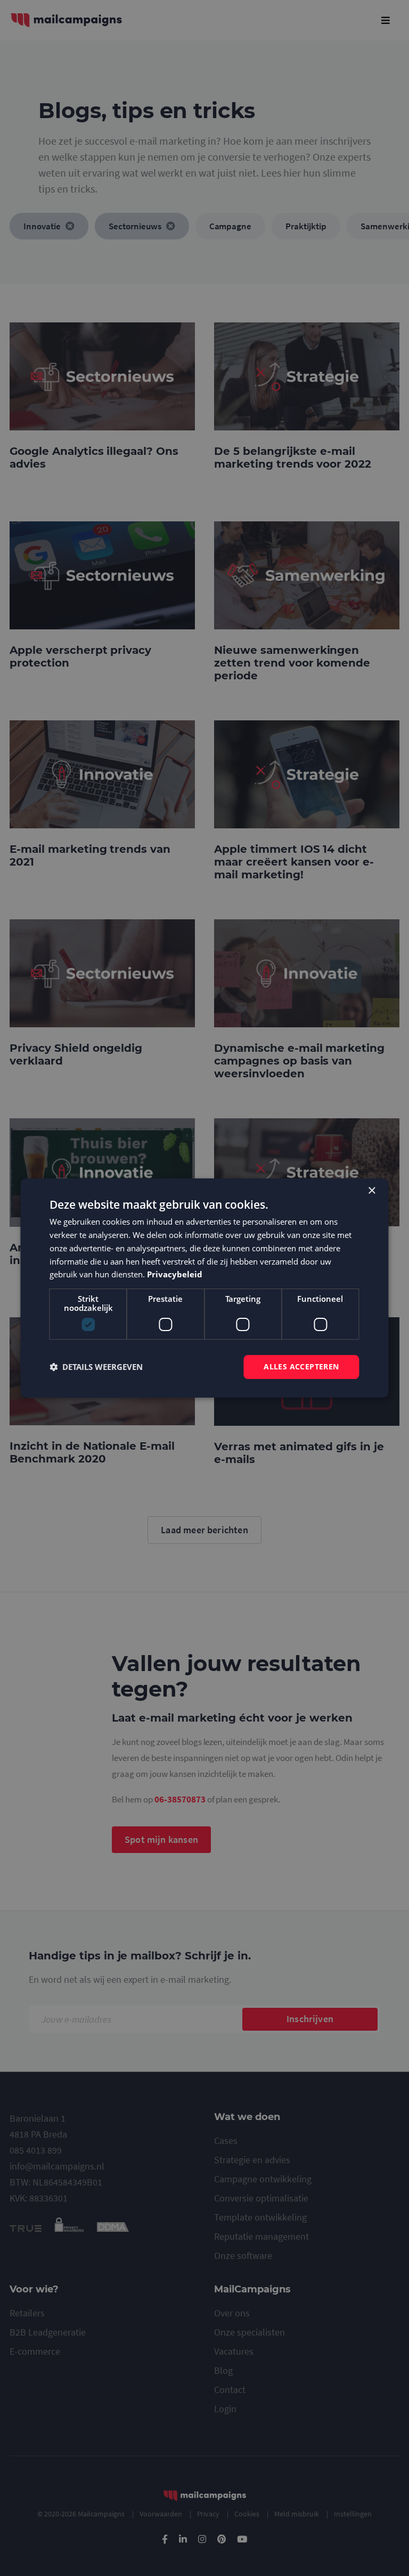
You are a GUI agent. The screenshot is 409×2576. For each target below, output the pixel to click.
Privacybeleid (175, 1274)
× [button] (371, 1191)
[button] (96, 1367)
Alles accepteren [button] (301, 1366)
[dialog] (204, 1288)
